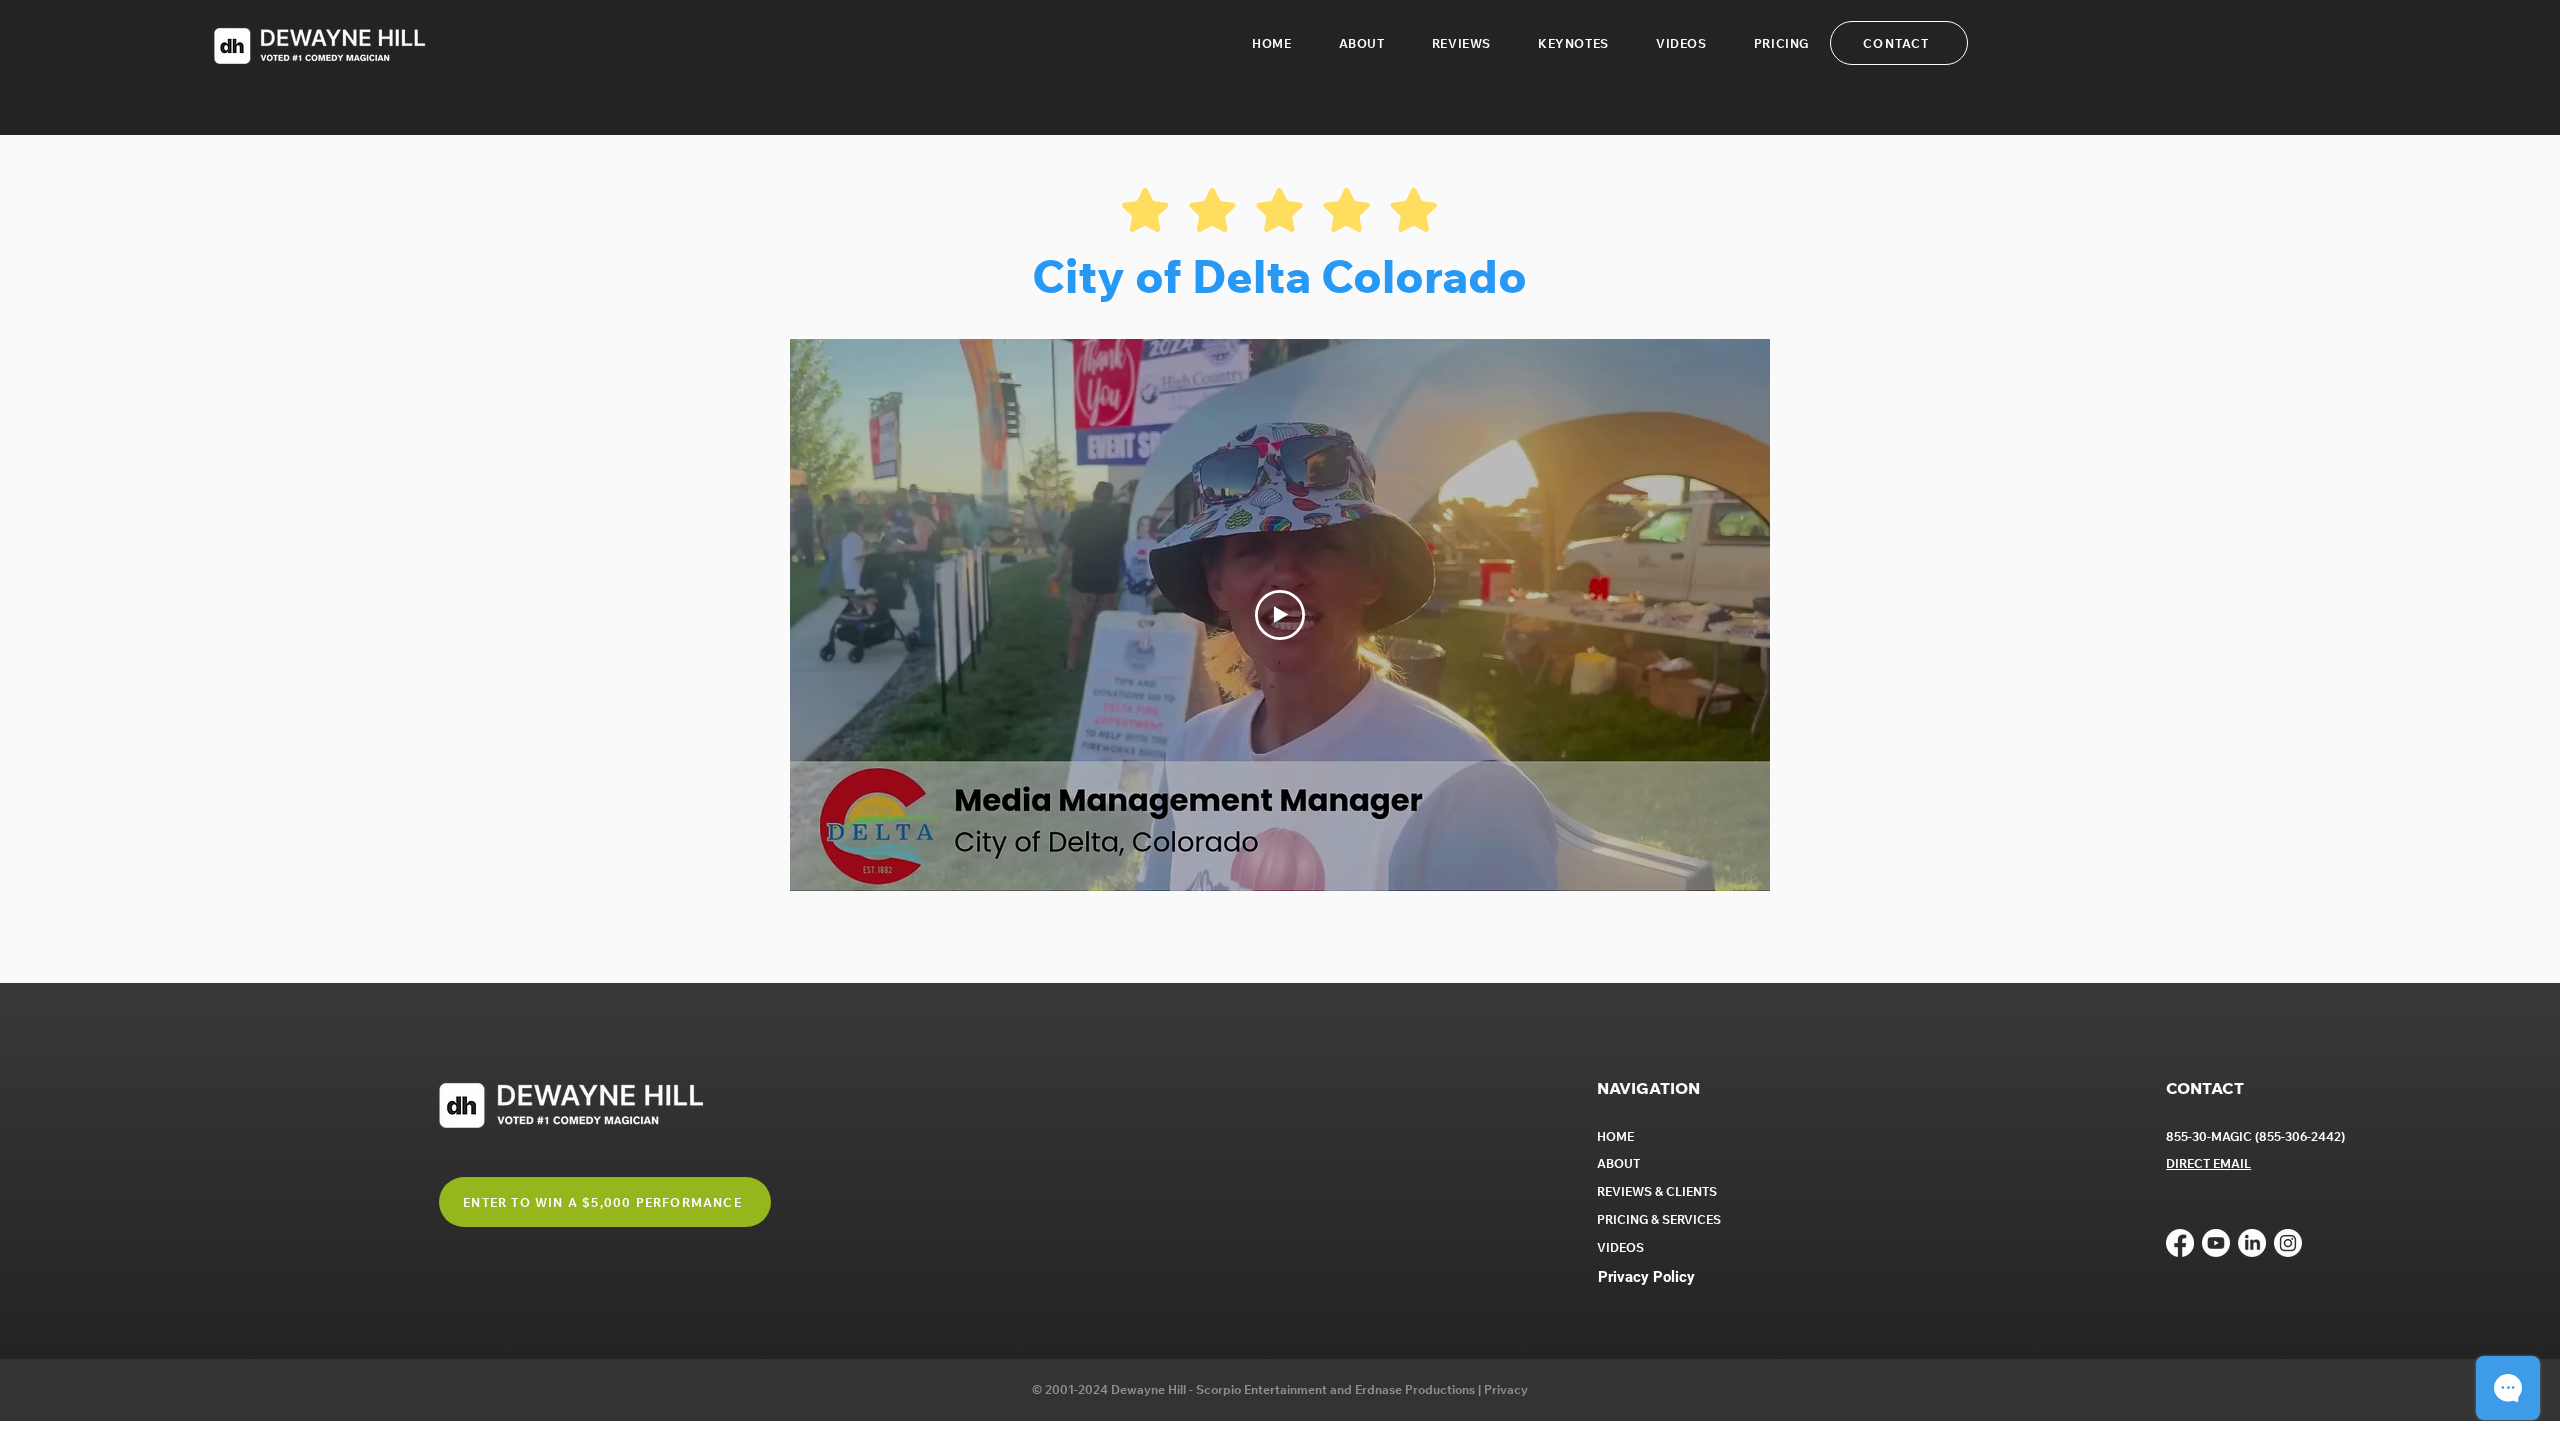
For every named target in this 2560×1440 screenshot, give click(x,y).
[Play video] (1280, 615)
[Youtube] (2216, 1243)
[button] (1574, 43)
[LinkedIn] (2252, 1243)
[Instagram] (2288, 1243)
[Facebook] (2180, 1243)
